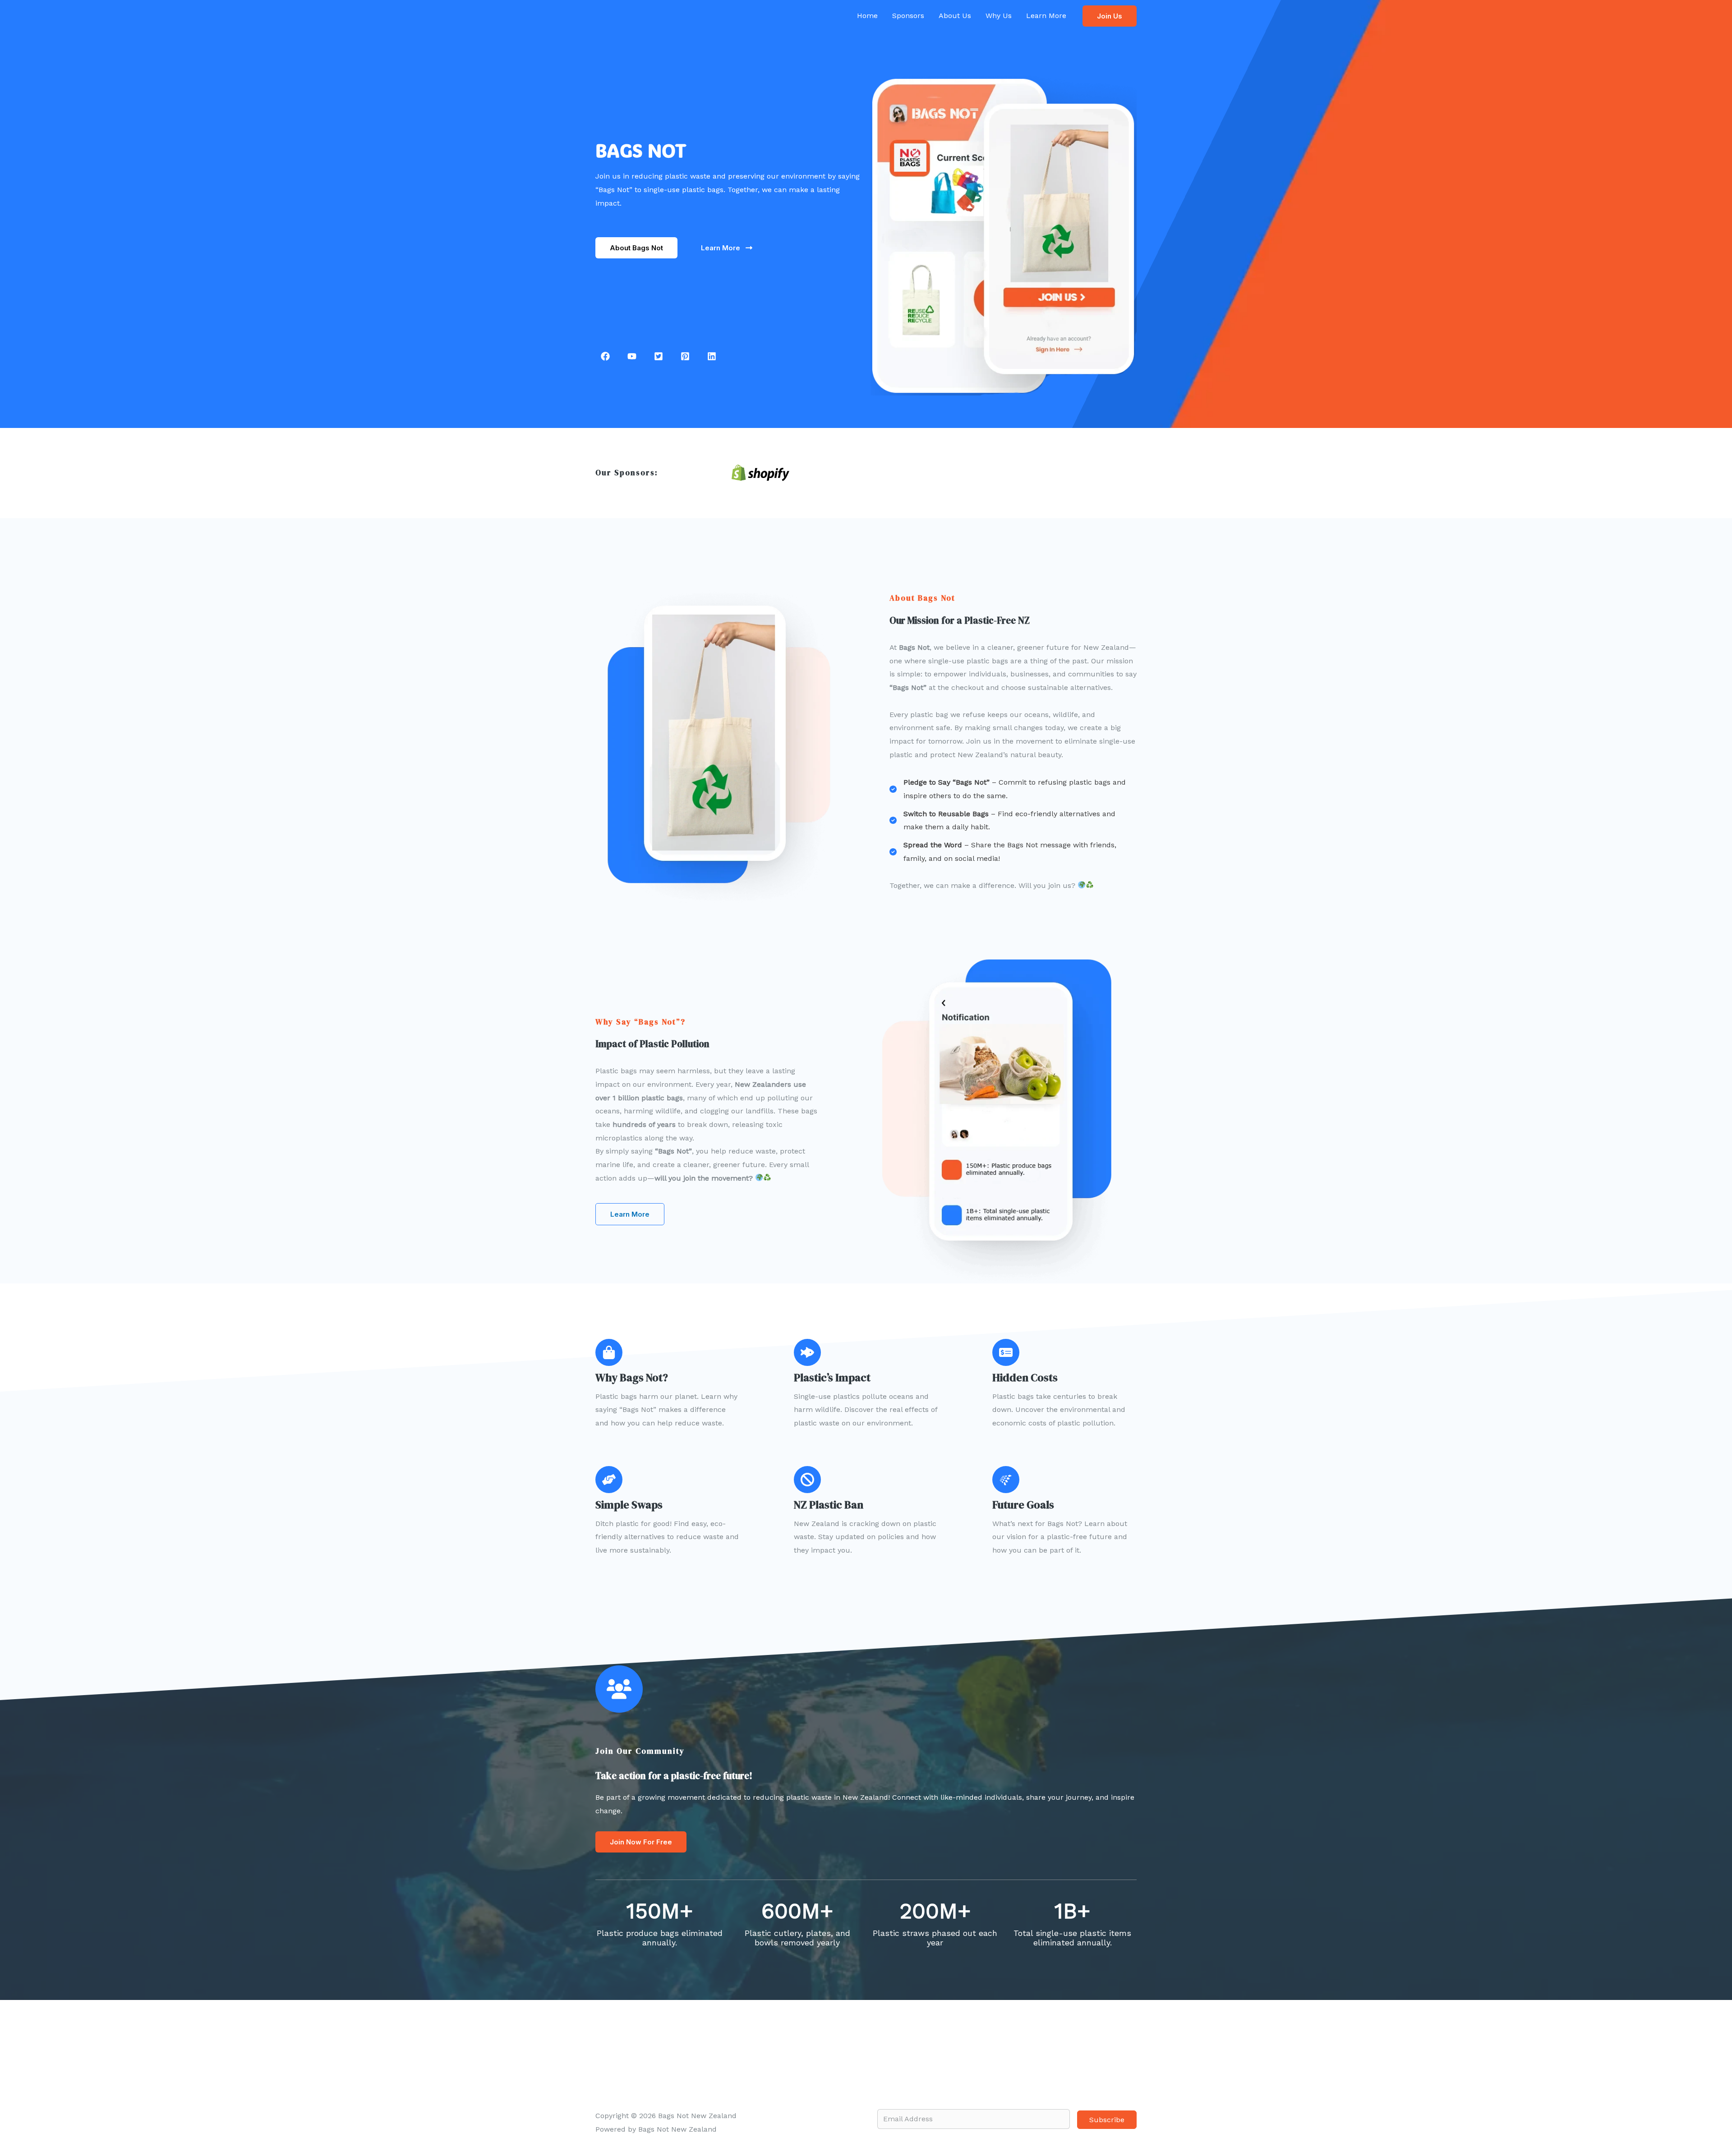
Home (867, 16)
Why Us (999, 16)
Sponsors (908, 16)
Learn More (1046, 16)
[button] (1110, 16)
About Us (955, 16)
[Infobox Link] (686, 1384)
